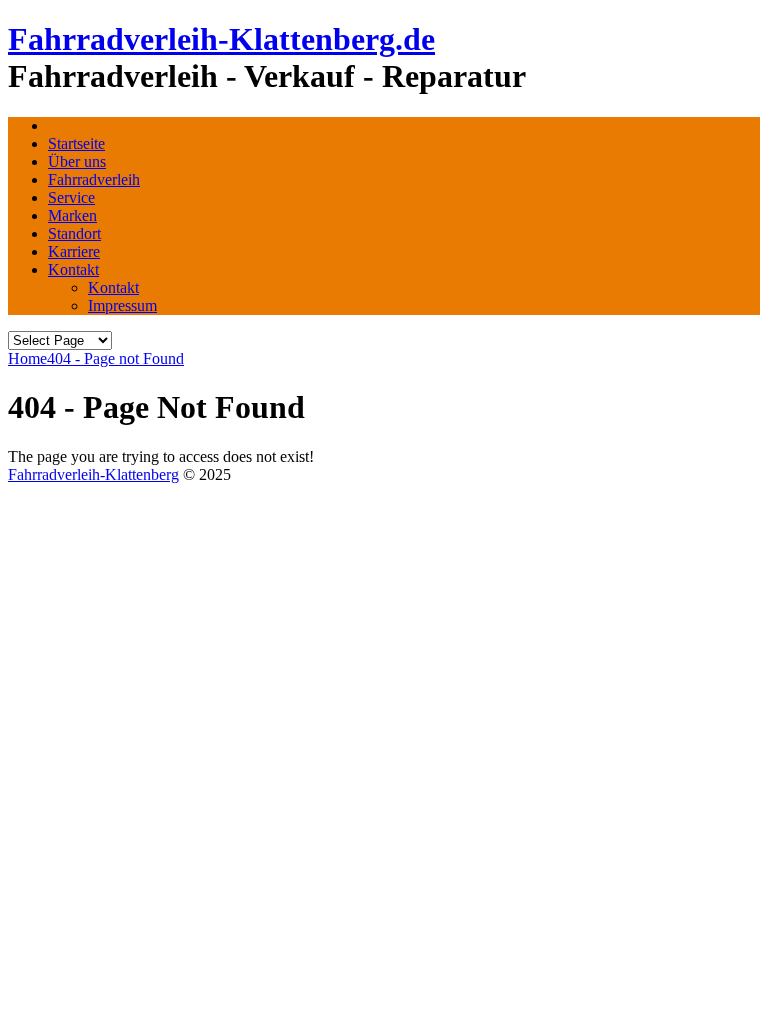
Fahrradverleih (94, 179)
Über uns (77, 161)
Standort (74, 233)
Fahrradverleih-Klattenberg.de (221, 39)
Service (71, 197)
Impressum (122, 305)
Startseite (76, 143)
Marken (72, 215)
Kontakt (73, 269)
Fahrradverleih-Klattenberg (93, 474)
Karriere (74, 251)
